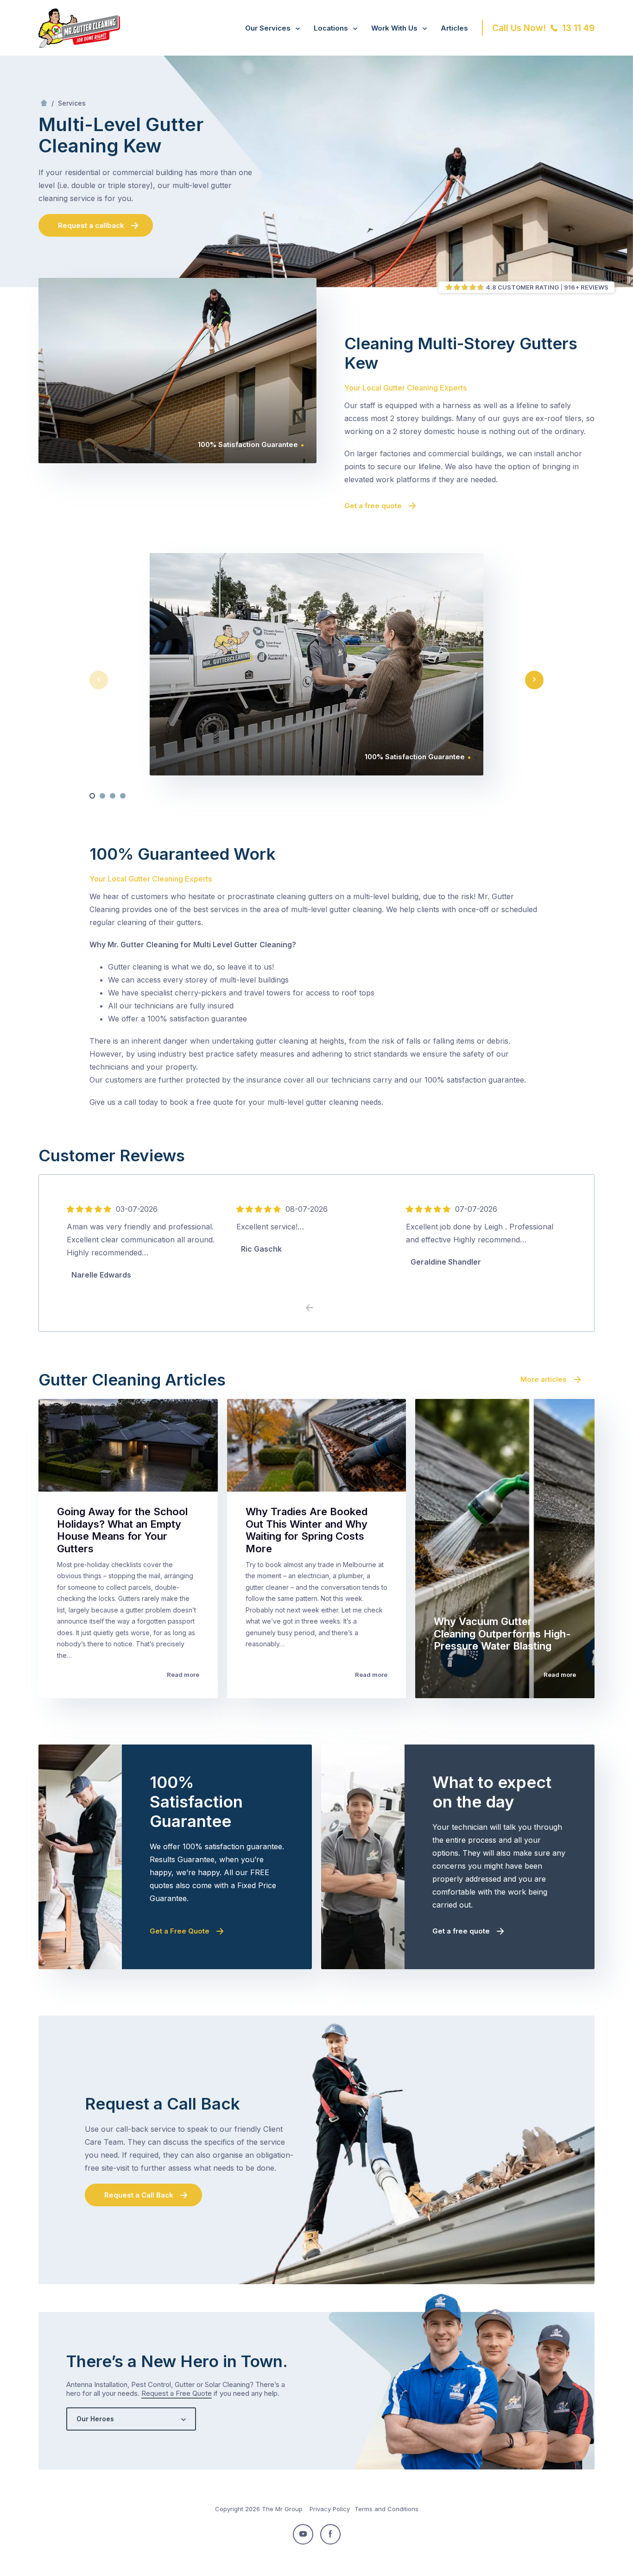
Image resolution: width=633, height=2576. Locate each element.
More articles (544, 1379)
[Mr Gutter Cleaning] (79, 45)
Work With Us (394, 28)
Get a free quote (373, 506)
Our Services (268, 28)
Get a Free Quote (180, 1931)
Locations (331, 28)
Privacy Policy (330, 2509)
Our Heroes (95, 2419)
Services (72, 103)
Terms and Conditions (386, 2509)
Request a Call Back (139, 2195)
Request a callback (91, 225)
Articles (454, 28)
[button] (92, 796)
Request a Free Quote (177, 2393)
